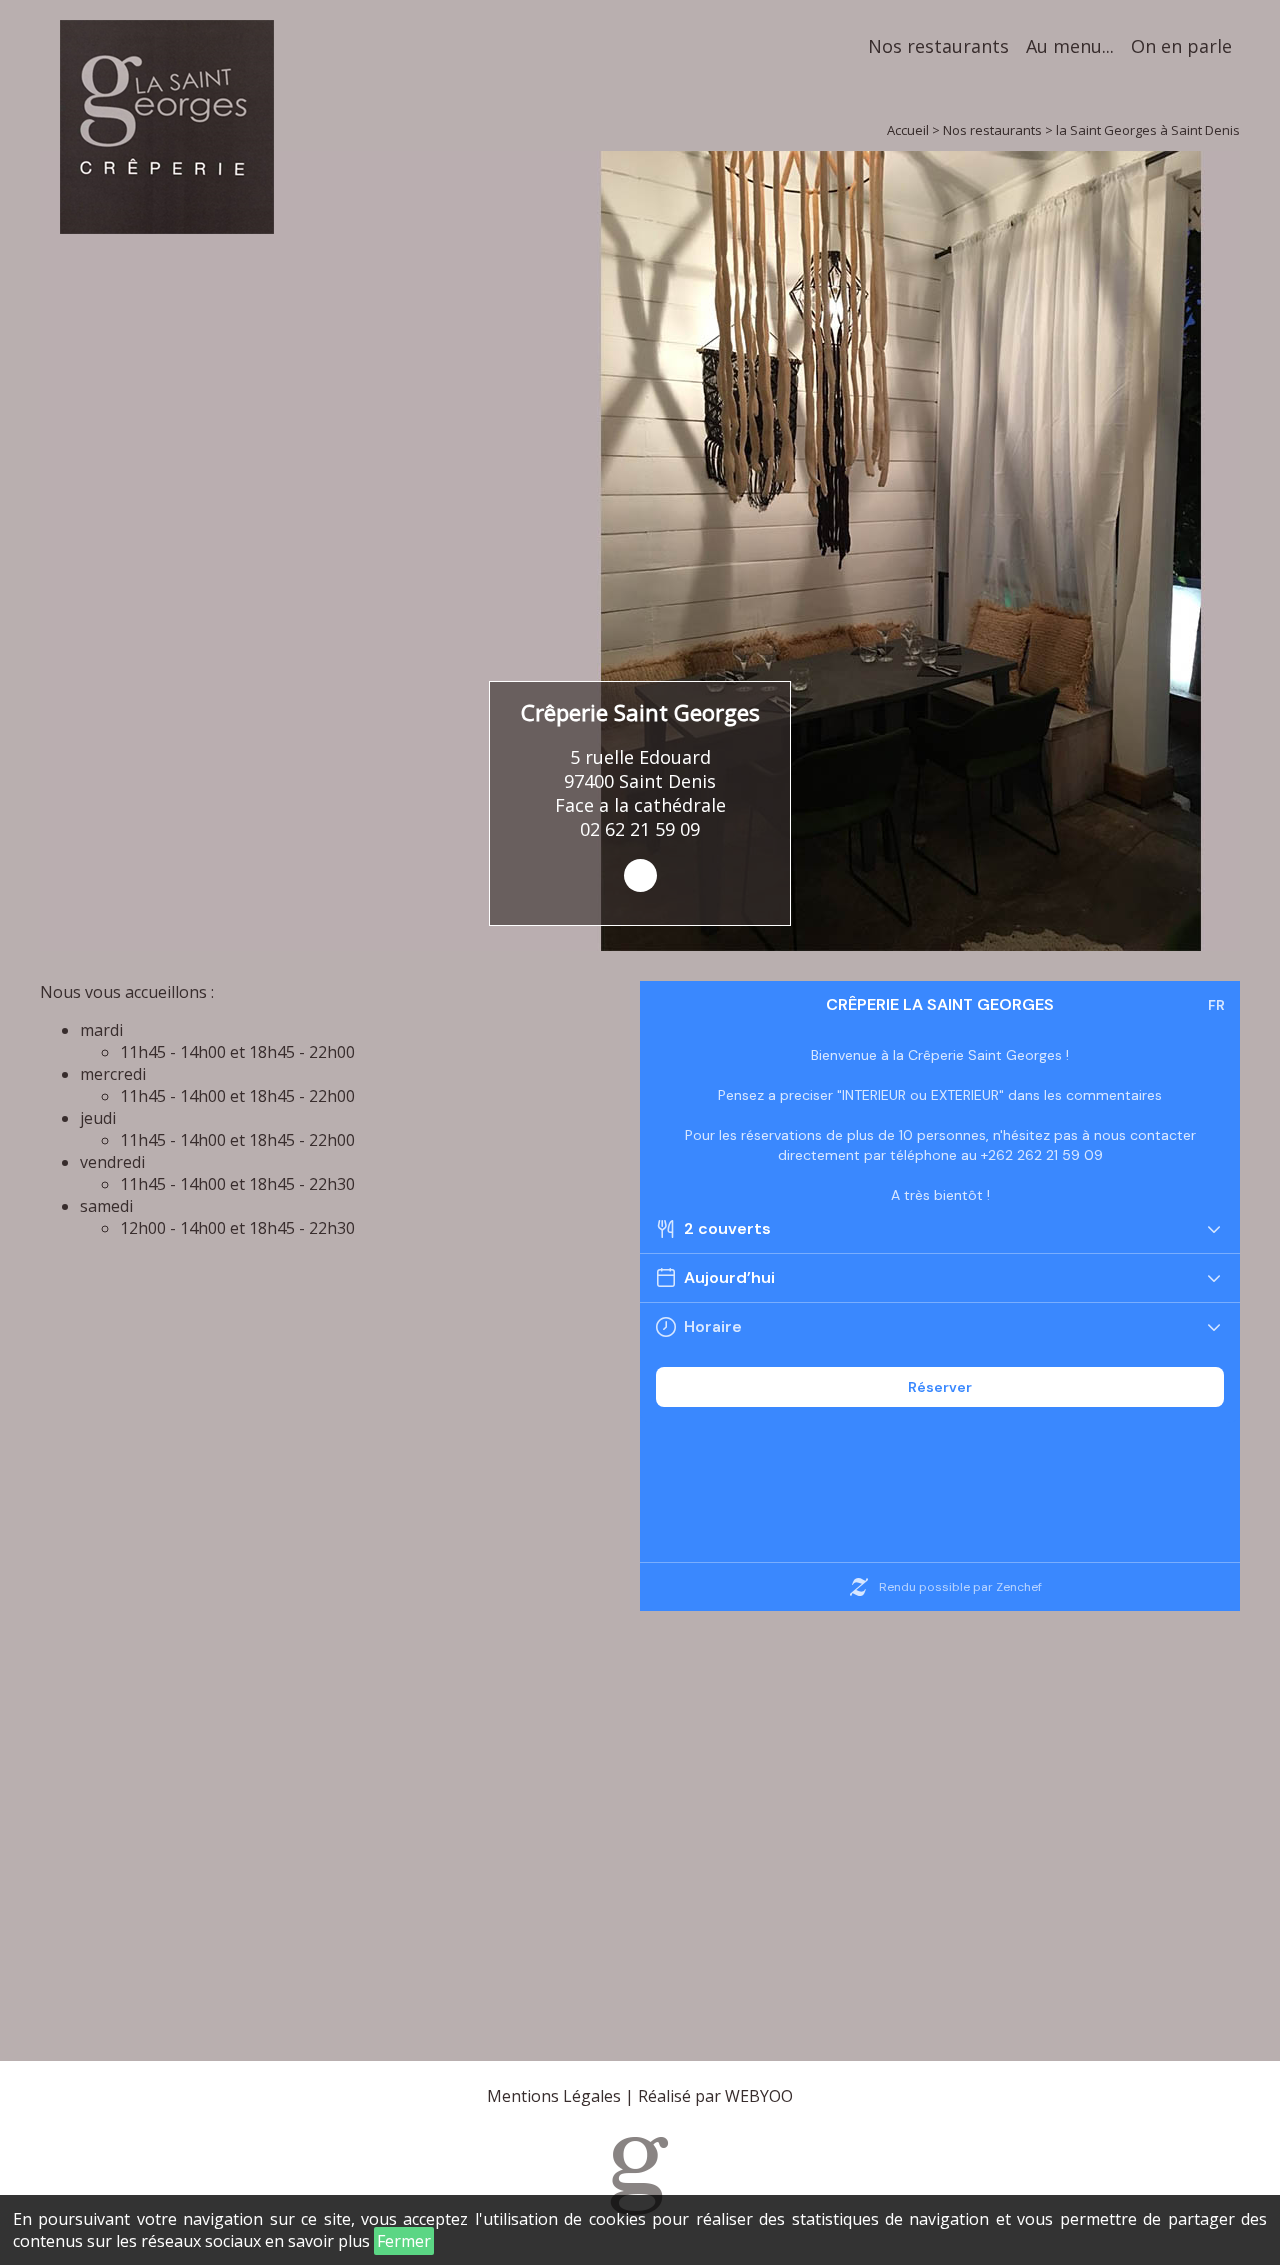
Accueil (908, 130)
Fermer (404, 2241)
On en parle (1181, 46)
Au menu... (1070, 46)
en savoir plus (317, 2241)
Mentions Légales (554, 2096)
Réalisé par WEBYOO (715, 2096)
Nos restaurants (938, 46)
